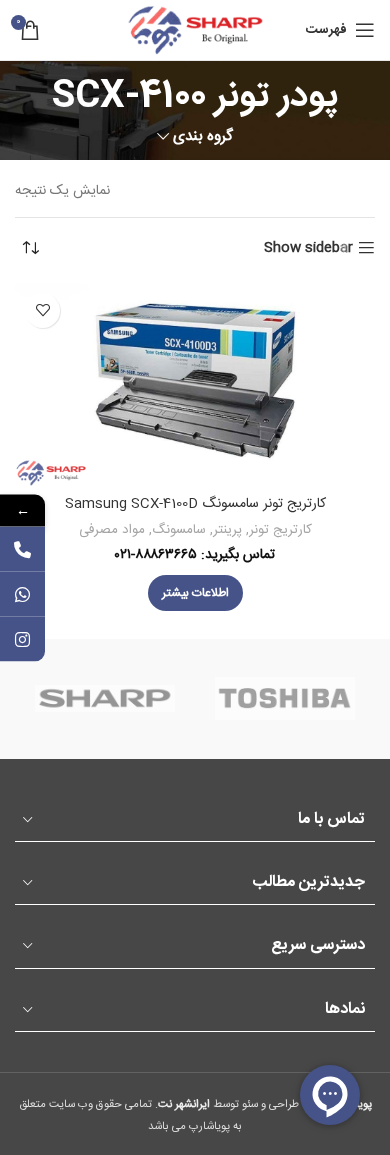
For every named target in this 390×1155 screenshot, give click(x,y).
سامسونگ (179, 530)
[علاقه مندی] (42, 310)
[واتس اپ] (22, 593)
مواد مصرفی (112, 530)
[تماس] (22, 548)
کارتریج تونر (280, 530)
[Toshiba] (285, 699)
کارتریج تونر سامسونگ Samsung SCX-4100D (195, 504)
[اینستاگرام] (22, 638)
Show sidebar (308, 248)
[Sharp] (105, 699)
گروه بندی (203, 136)
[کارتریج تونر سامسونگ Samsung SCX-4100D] (195, 384)
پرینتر (227, 530)
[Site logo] (195, 31)
